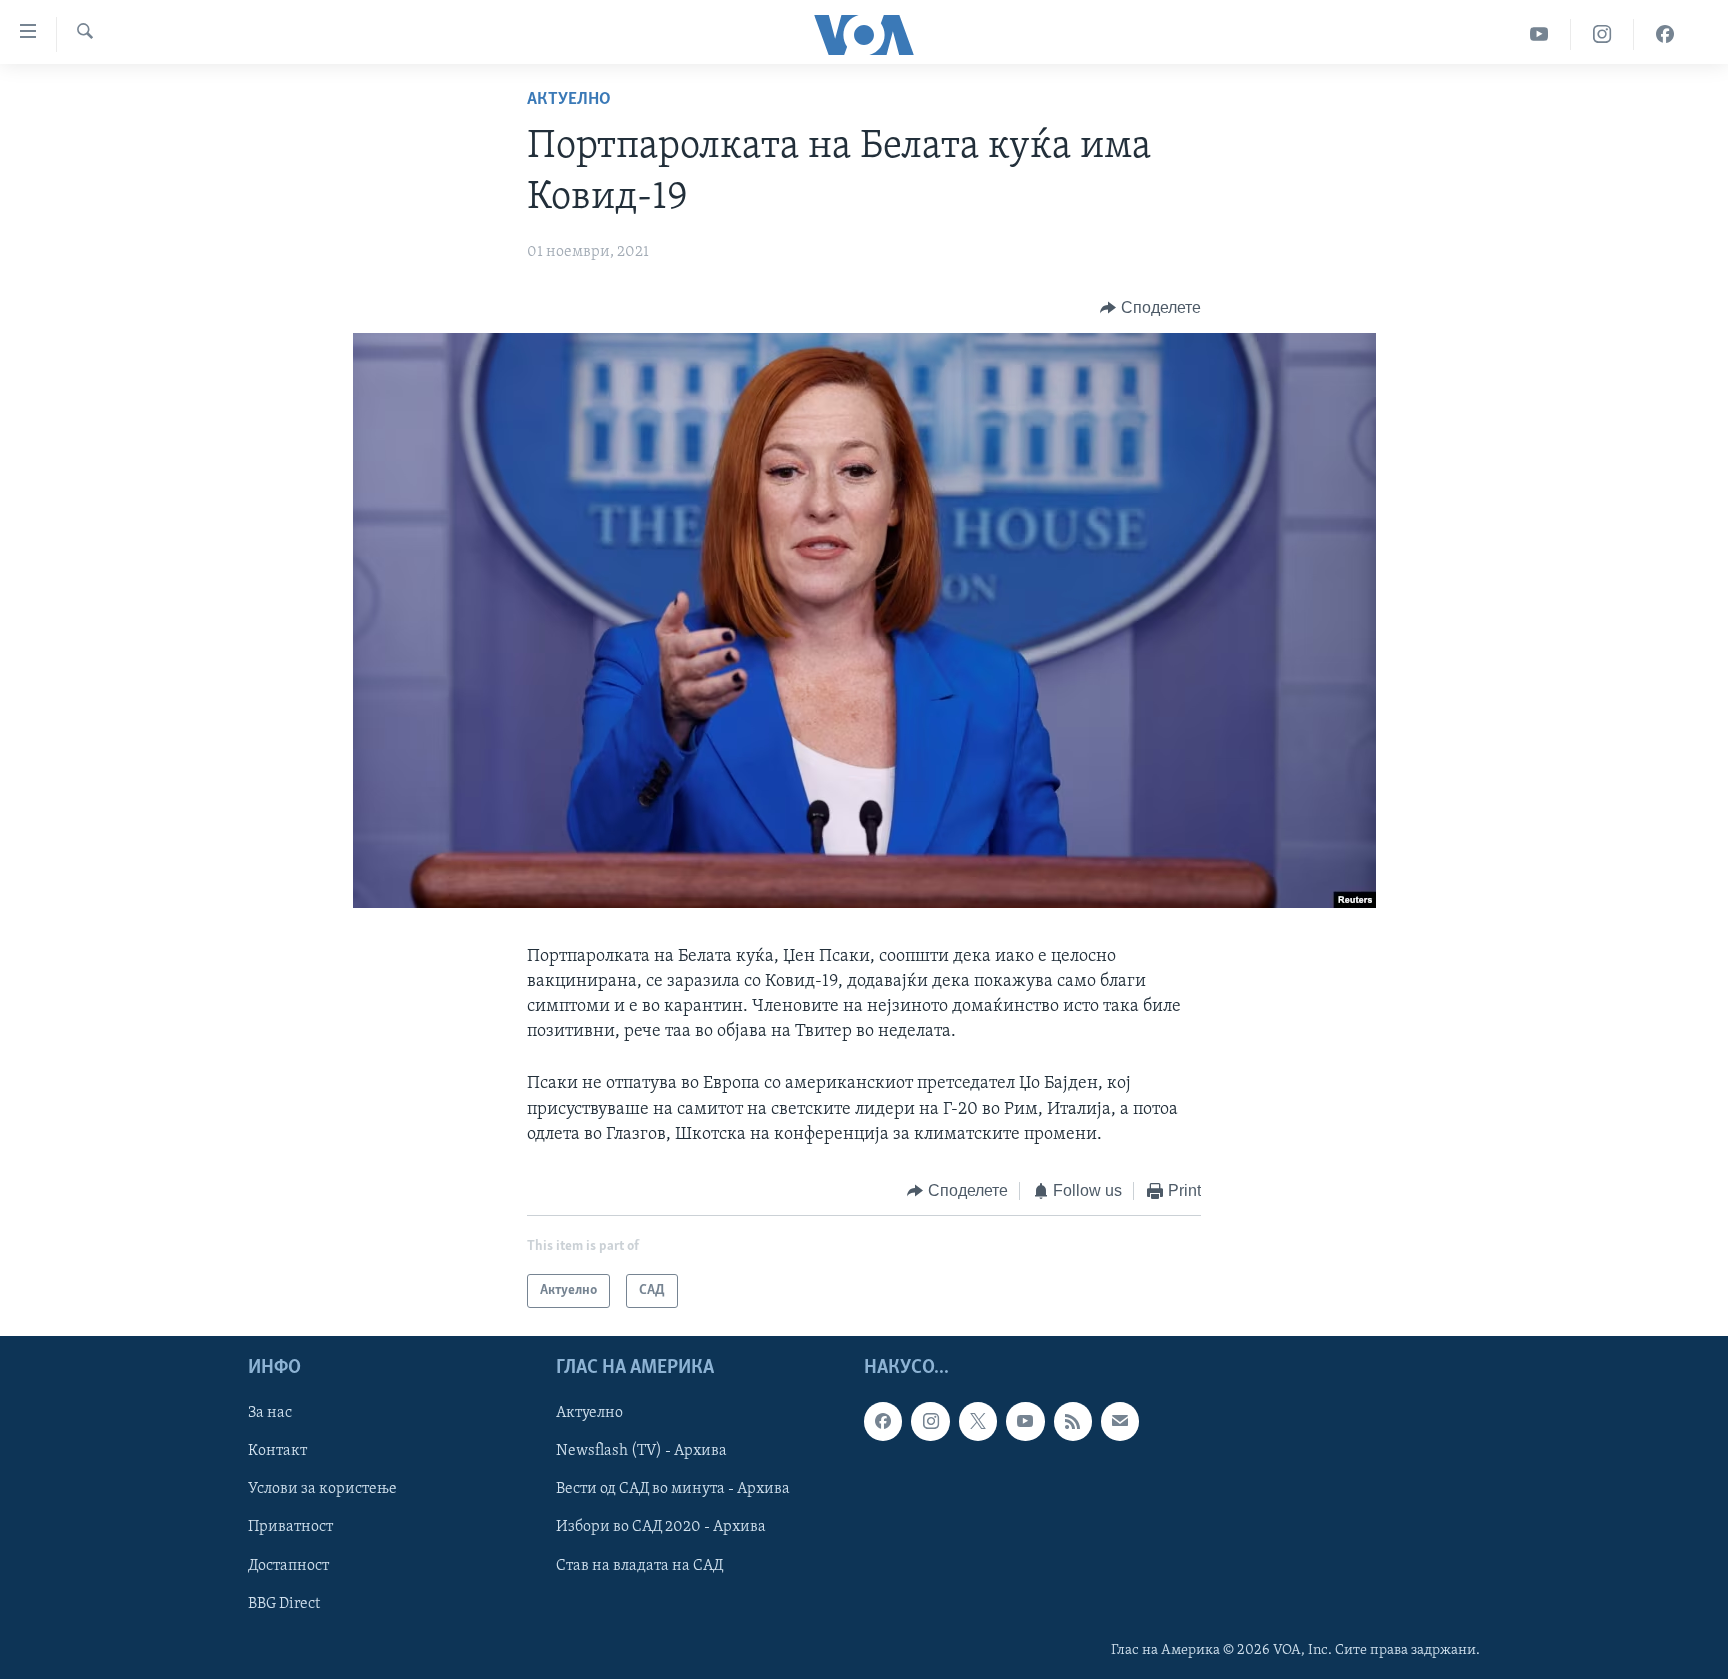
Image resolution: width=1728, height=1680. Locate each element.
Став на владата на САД (639, 1566)
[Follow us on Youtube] (1025, 1422)
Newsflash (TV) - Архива (641, 1452)
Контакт (277, 1452)
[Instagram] (1602, 34)
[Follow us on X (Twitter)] (978, 1422)
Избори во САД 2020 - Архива (661, 1528)
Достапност (288, 1566)
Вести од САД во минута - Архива (673, 1490)
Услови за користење (322, 1490)
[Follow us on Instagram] (930, 1422)
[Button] (1150, 308)
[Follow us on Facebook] (883, 1422)
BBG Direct (284, 1604)
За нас (270, 1414)
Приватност (290, 1528)
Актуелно (569, 100)
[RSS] (1073, 1422)
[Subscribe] (1120, 1422)
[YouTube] (1539, 34)
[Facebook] (1665, 34)
